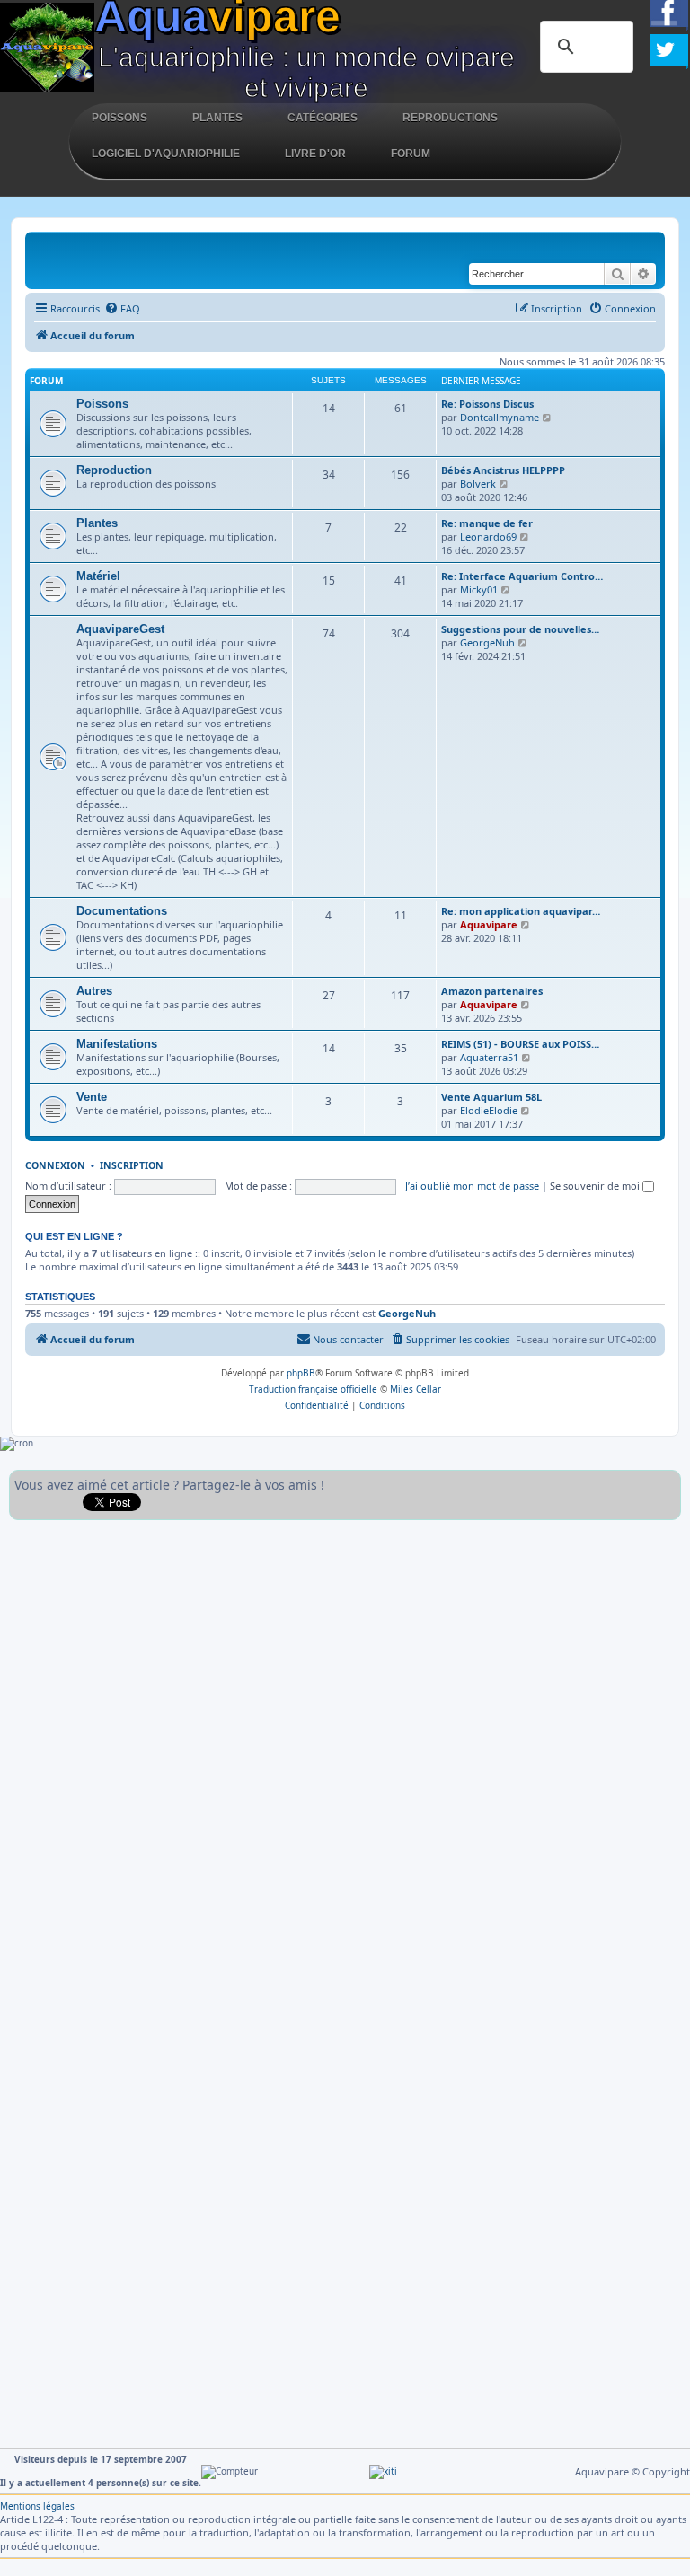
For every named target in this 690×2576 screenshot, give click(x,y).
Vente (92, 1097)
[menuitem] (122, 309)
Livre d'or (315, 154)
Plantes (217, 118)
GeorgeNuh (487, 642)
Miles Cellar (416, 1389)
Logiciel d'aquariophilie (166, 154)
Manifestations (117, 1044)
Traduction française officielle (313, 1389)
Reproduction (114, 470)
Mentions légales (37, 2506)
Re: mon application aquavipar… (521, 911)
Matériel (98, 576)
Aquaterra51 (489, 1057)
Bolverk (478, 484)
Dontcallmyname (500, 417)
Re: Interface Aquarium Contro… (522, 576)
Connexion (55, 1165)
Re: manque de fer (487, 523)
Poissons (119, 118)
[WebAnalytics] (383, 2471)
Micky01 (479, 589)
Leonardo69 (488, 536)
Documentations (122, 911)
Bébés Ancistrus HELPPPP (503, 470)
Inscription (132, 1165)
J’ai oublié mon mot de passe (472, 1186)
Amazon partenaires (492, 991)
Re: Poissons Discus (487, 404)
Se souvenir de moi (596, 1186)
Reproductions (450, 118)
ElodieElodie (489, 1110)
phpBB (301, 1373)
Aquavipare (489, 924)
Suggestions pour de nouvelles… (520, 629)
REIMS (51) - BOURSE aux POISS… (520, 1044)
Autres (94, 991)
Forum (411, 154)
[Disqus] (345, 1754)
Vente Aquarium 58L (491, 1097)
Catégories (323, 118)
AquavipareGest (120, 629)
